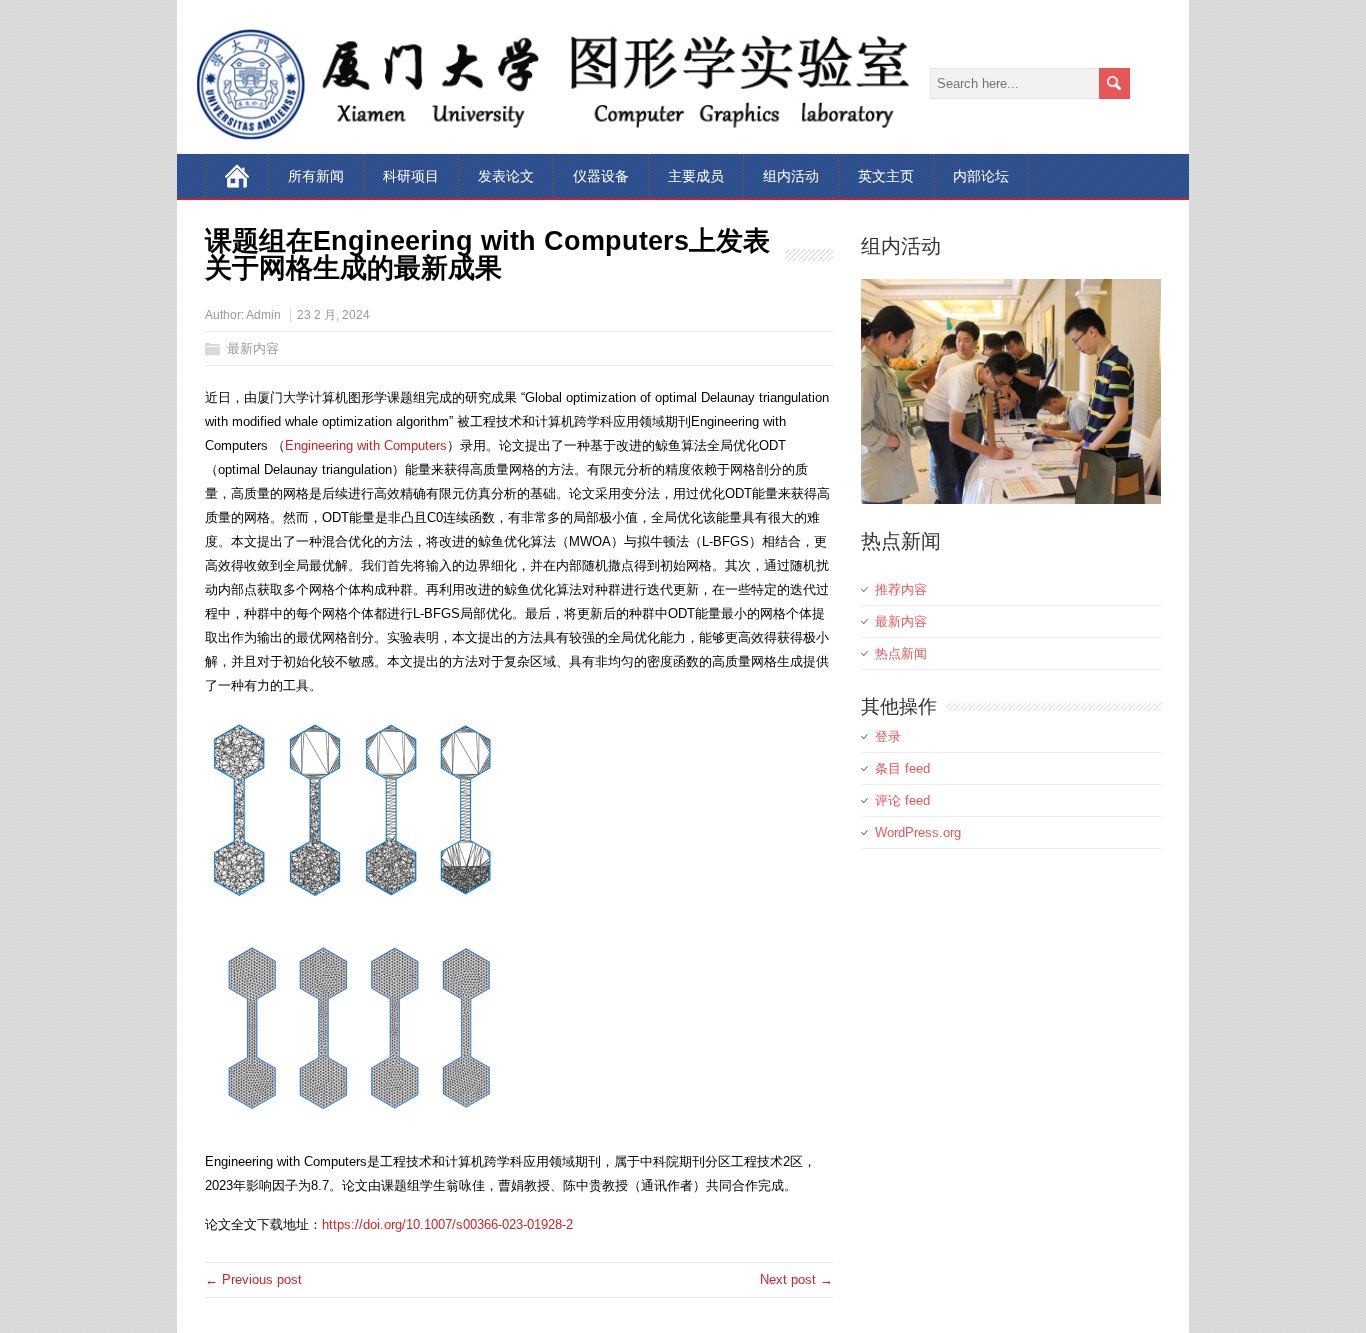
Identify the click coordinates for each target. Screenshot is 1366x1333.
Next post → (796, 1279)
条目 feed (902, 768)
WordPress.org (918, 832)
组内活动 (791, 176)
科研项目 (411, 176)
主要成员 (696, 176)
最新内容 (253, 348)
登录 (888, 736)
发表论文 (506, 176)
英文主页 (886, 176)
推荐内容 (901, 589)
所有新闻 (316, 176)
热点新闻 (901, 653)
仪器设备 (601, 176)
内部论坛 (981, 176)
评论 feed (902, 800)
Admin (263, 315)
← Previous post (253, 1279)
